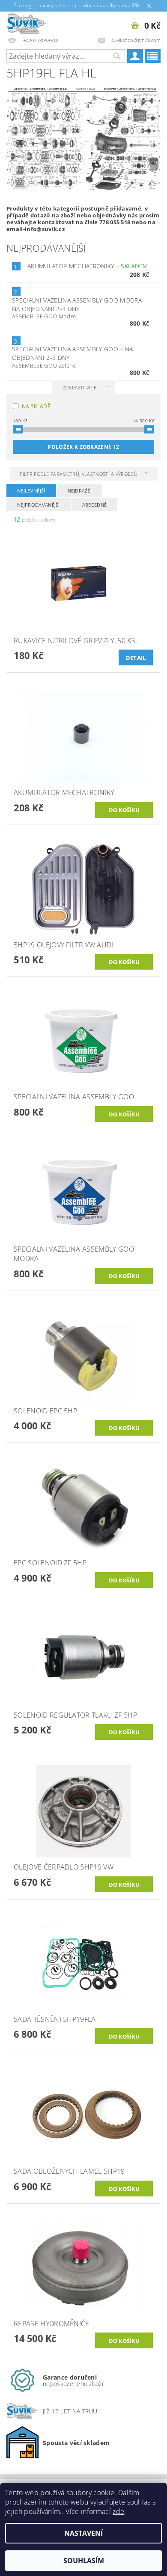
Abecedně (95, 505)
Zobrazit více (79, 387)
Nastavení (83, 2533)
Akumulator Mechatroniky (88, 266)
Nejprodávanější (39, 505)
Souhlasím (84, 2561)
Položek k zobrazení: (83, 447)
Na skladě (36, 406)
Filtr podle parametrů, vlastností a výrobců (79, 474)
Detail (136, 658)
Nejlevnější (31, 491)
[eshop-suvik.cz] (27, 23)
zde (118, 2511)
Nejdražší (80, 491)
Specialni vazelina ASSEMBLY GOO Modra (79, 304)
